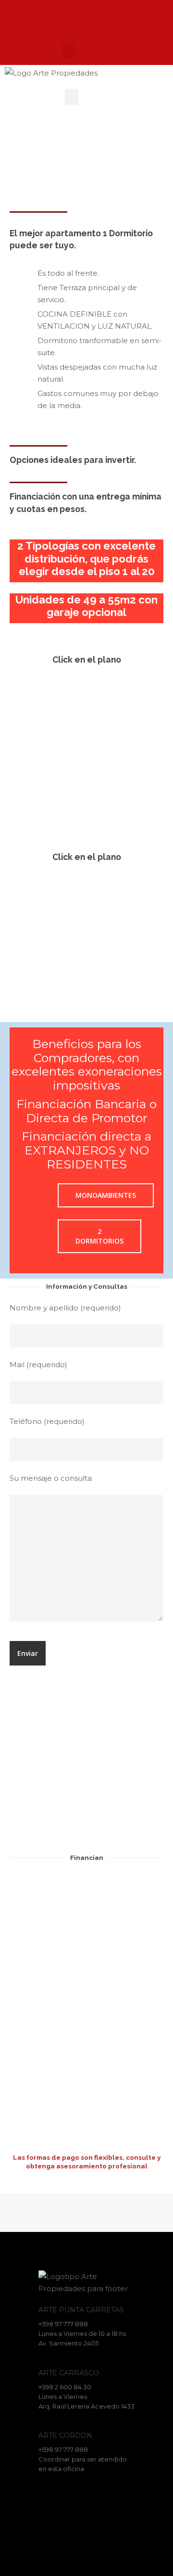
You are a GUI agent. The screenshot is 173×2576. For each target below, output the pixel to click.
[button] (69, 51)
